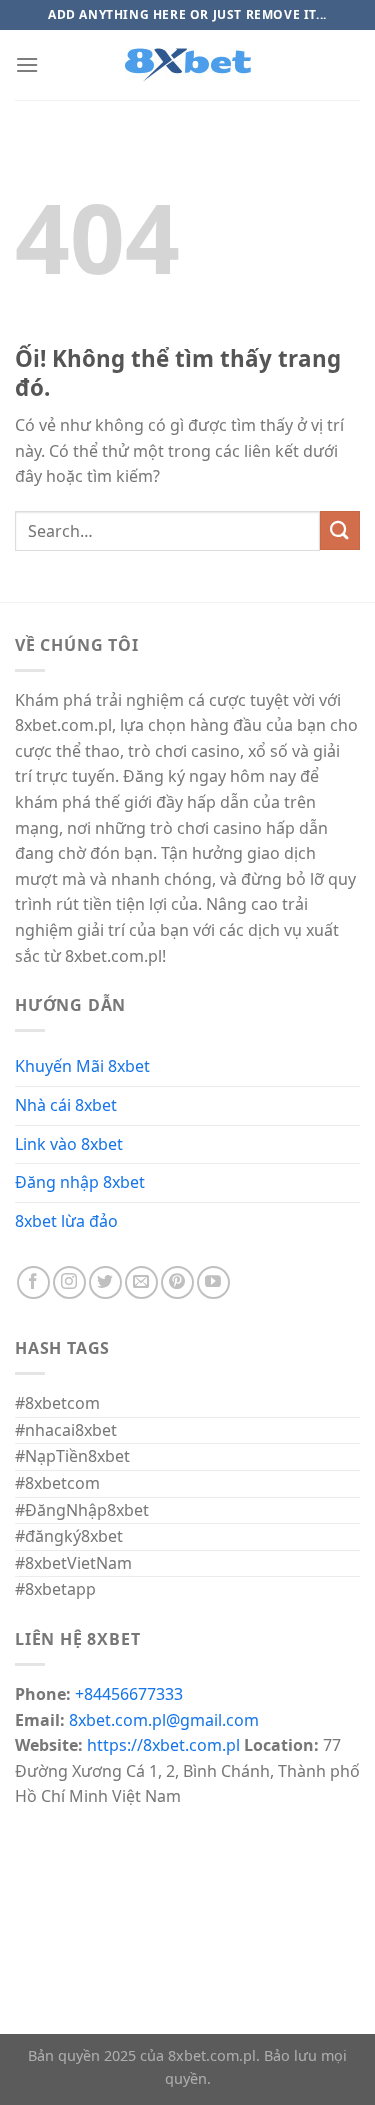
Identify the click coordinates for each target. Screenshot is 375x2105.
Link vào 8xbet (69, 1144)
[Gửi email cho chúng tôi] (141, 1282)
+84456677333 (129, 1694)
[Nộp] (340, 530)
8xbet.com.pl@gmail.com (164, 1720)
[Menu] (27, 64)
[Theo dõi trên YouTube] (213, 1282)
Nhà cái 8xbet (66, 1105)
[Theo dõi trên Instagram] (69, 1282)
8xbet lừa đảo (66, 1221)
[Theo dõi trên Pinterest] (177, 1282)
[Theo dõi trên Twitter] (105, 1282)
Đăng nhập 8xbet (80, 1182)
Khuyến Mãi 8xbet (82, 1066)
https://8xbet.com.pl (163, 1745)
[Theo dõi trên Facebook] (33, 1282)
